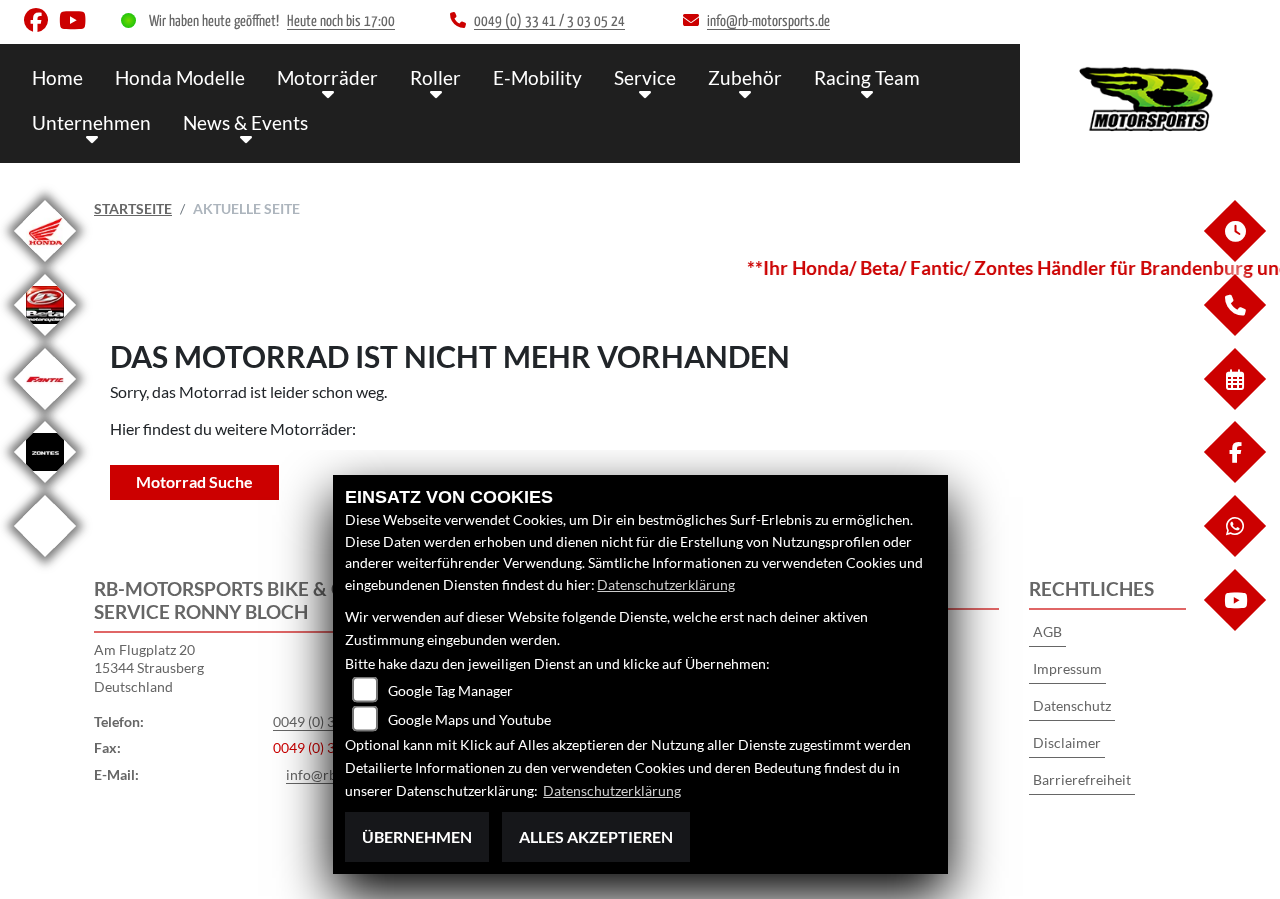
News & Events (245, 122)
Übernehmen (417, 836)
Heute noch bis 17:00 (341, 21)
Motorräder (327, 77)
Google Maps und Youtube (469, 719)
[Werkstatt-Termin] (1234, 404)
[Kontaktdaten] (1234, 330)
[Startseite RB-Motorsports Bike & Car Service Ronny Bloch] (1150, 98)
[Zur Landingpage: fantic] (45, 413)
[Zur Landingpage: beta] (45, 339)
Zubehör (745, 77)
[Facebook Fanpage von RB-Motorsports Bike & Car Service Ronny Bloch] (41, 24)
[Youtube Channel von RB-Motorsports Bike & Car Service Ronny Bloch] (76, 24)
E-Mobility (537, 77)
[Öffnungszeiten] (1234, 256)
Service (645, 77)
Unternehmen (91, 122)
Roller (435, 77)
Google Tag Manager (450, 690)
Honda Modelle (180, 77)
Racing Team (867, 77)
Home (57, 77)
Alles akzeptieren (596, 836)
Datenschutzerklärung (666, 584)
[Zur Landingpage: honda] (45, 265)
